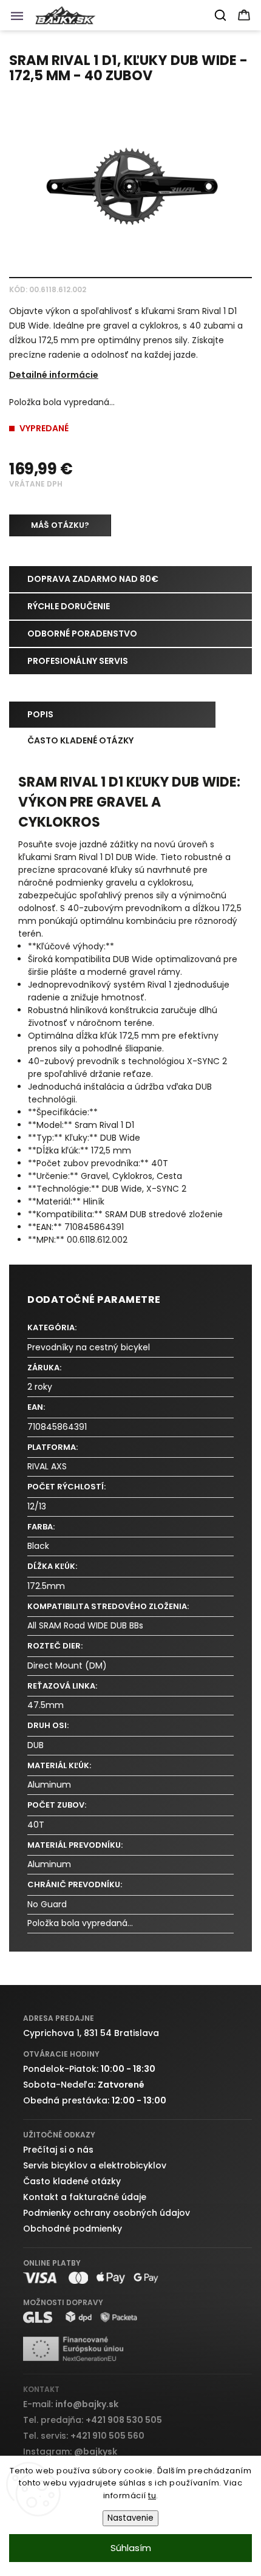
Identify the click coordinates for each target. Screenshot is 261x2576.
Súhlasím (131, 2548)
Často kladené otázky (72, 2181)
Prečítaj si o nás (58, 2150)
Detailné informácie (54, 375)
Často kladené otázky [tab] (80, 740)
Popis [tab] (40, 714)
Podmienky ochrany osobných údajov (107, 2213)
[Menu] (21, 19)
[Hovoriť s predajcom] (60, 525)
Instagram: (70, 2451)
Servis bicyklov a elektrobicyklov (95, 2165)
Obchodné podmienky (73, 2229)
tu (152, 2496)
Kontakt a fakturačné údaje (85, 2197)
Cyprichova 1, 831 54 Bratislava (91, 2033)
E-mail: (71, 2404)
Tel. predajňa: (93, 2420)
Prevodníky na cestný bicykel (89, 1347)
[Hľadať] (221, 15)
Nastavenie (130, 2518)
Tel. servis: (84, 2436)
